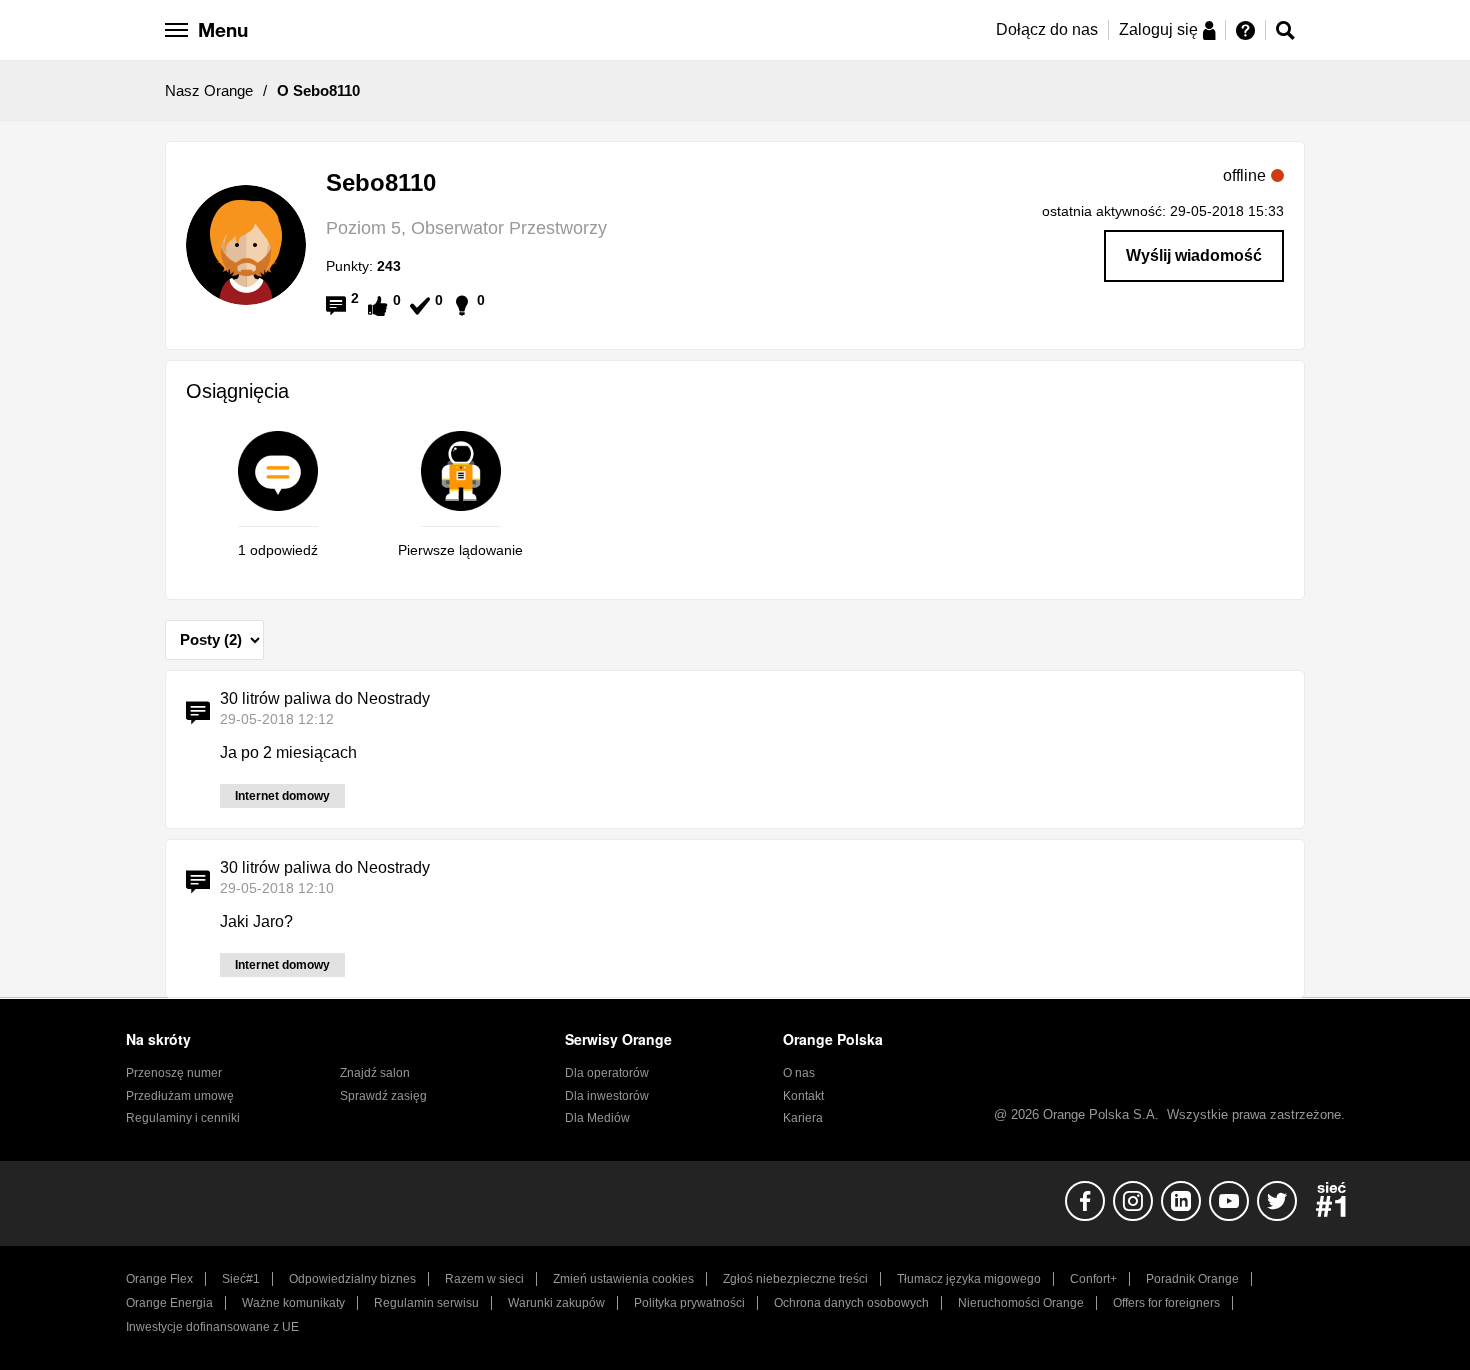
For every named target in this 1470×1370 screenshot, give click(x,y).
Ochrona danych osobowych (851, 1303)
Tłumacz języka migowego (969, 1279)
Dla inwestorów (607, 1096)
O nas (799, 1073)
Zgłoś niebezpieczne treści (795, 1279)
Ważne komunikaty (293, 1303)
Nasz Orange (209, 90)
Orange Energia (169, 1303)
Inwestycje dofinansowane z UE (212, 1327)
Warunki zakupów (556, 1303)
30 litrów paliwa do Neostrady (325, 698)
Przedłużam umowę (180, 1096)
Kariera (803, 1118)
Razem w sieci (484, 1279)
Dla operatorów (607, 1073)
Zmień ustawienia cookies (623, 1279)
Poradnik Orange (1192, 1279)
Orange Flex (159, 1279)
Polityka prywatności (689, 1303)
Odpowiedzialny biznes (352, 1279)
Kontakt (803, 1096)
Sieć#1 (241, 1279)
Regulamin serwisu (426, 1303)
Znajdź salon (375, 1073)
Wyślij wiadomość (1194, 255)
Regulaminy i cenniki (183, 1118)
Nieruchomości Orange (1021, 1303)
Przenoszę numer (174, 1073)
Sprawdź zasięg (383, 1096)
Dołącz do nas (1047, 29)
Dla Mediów (597, 1118)
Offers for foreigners (1166, 1303)
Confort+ (1093, 1279)
